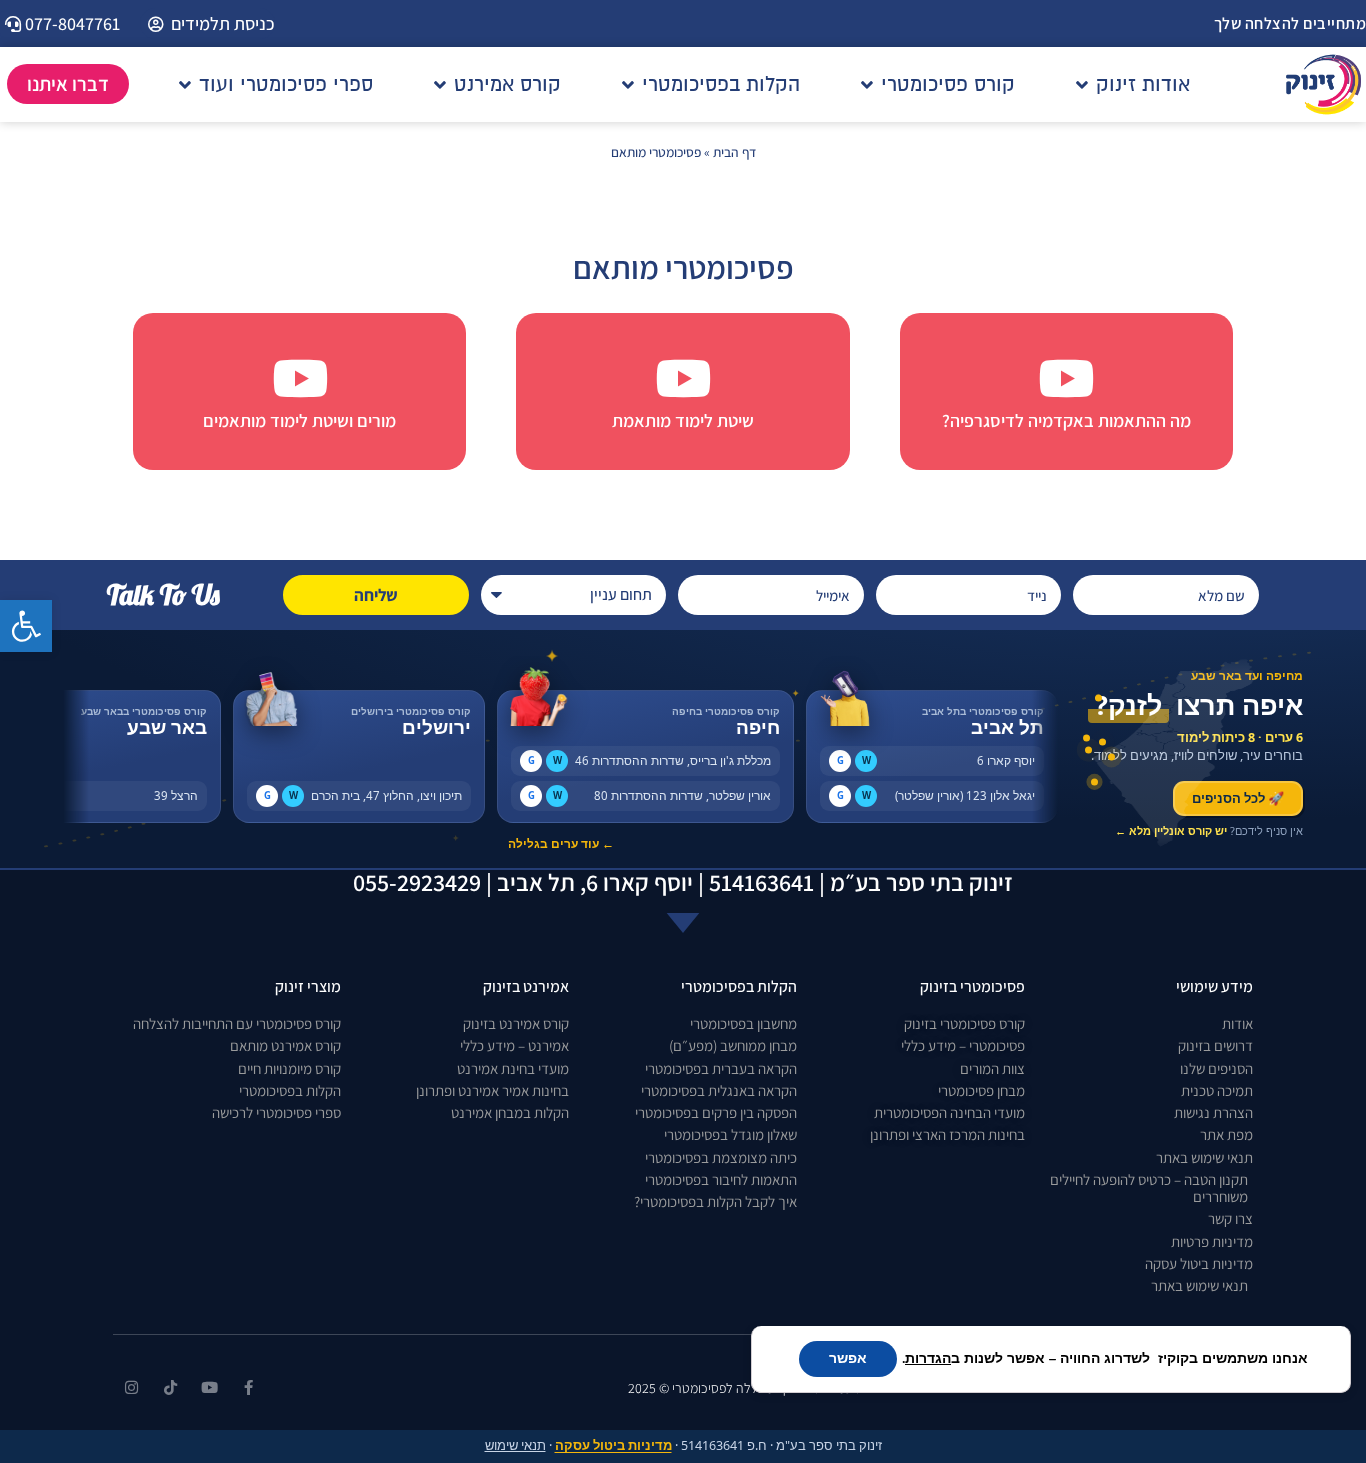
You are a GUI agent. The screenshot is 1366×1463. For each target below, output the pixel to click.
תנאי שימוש (515, 1445)
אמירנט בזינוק (526, 986)
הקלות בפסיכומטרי (739, 986)
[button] (26, 626)
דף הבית (734, 152)
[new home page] (1323, 84)
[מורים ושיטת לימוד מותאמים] (300, 378)
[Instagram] (131, 1387)
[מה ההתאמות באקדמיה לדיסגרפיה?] (1066, 378)
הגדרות (928, 1359)
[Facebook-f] (248, 1387)
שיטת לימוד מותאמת (683, 420)
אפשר (848, 1358)
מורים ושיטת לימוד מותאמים (299, 420)
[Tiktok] (170, 1387)
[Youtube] (209, 1387)
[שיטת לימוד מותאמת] (683, 378)
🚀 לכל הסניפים (1238, 798)
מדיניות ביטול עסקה (613, 1445)
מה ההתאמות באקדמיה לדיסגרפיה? (1066, 420)
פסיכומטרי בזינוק (972, 986)
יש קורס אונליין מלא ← (1171, 830)
